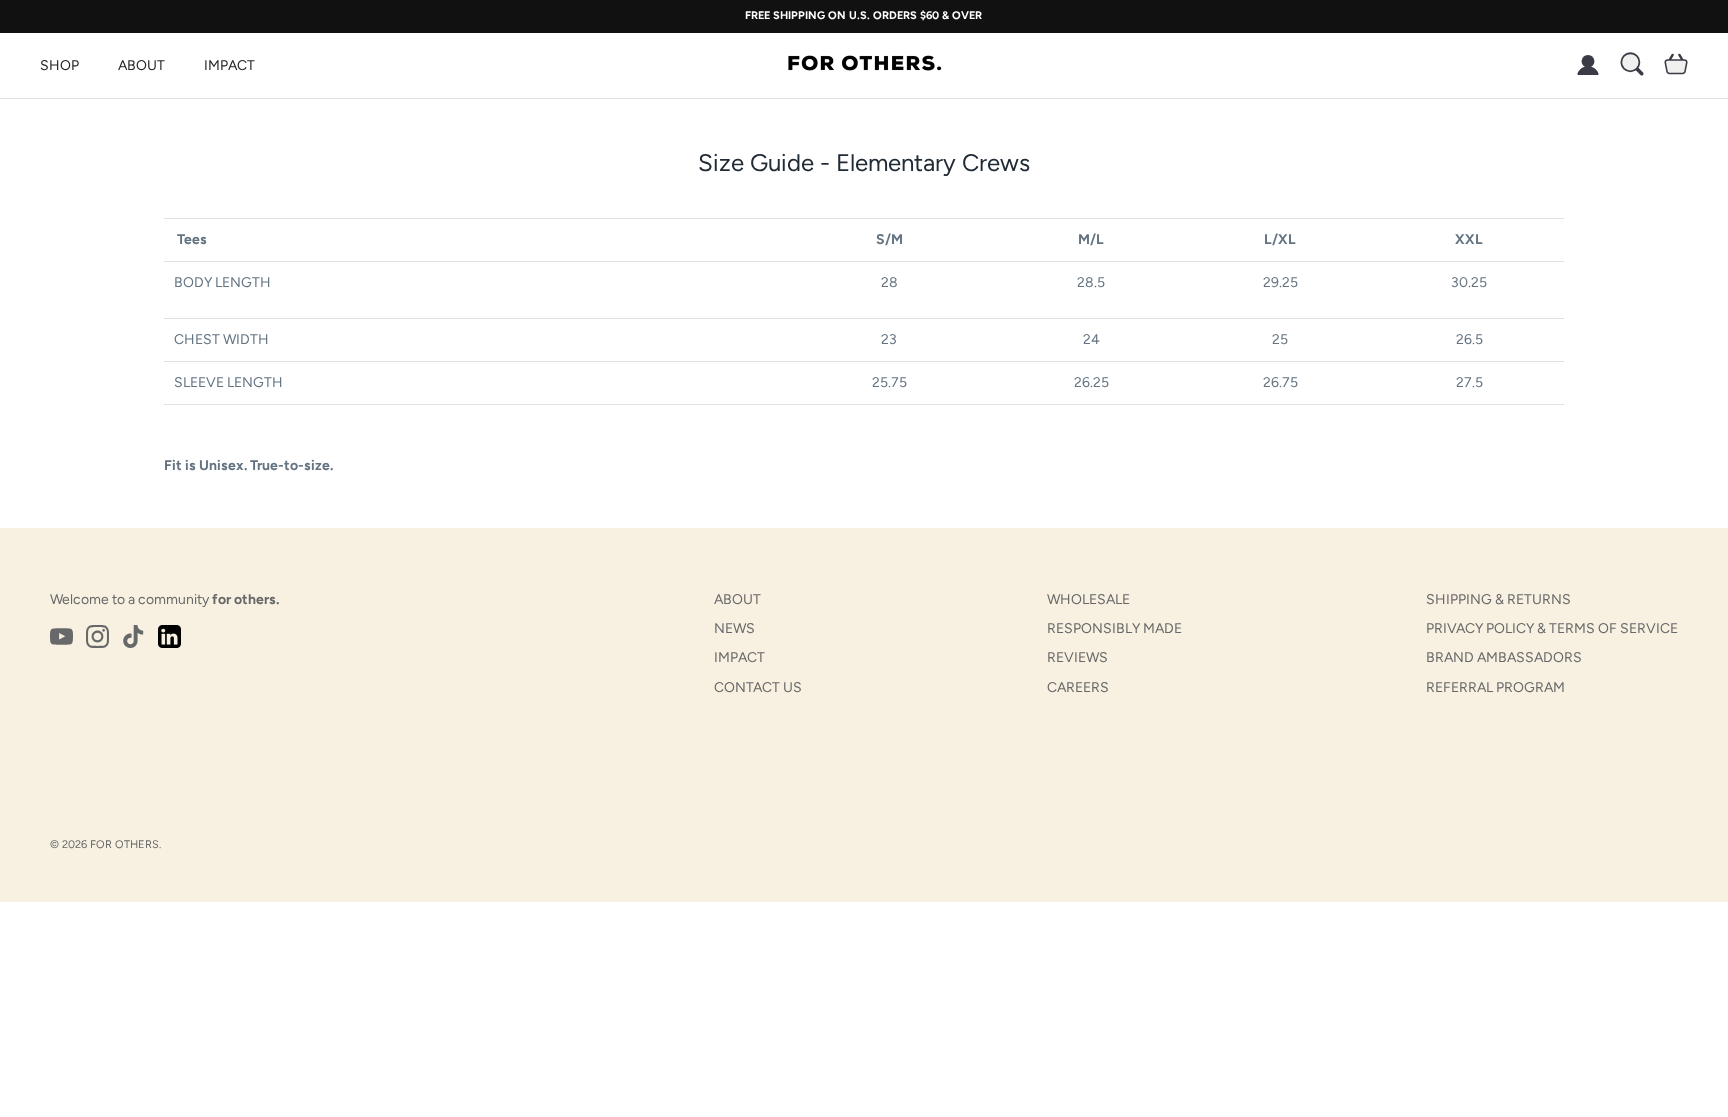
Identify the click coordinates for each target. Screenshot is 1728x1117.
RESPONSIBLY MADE (1114, 628)
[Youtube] (61, 636)
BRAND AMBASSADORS (1504, 657)
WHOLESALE (1088, 599)
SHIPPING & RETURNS (1498, 599)
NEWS (734, 628)
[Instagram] (97, 636)
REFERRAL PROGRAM (1495, 687)
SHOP (59, 65)
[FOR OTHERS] (864, 65)
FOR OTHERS (124, 844)
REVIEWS (1077, 657)
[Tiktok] (133, 636)
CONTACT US (758, 687)
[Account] (1584, 65)
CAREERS (1078, 687)
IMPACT (229, 65)
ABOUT (141, 65)
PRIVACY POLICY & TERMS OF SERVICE (1552, 628)
